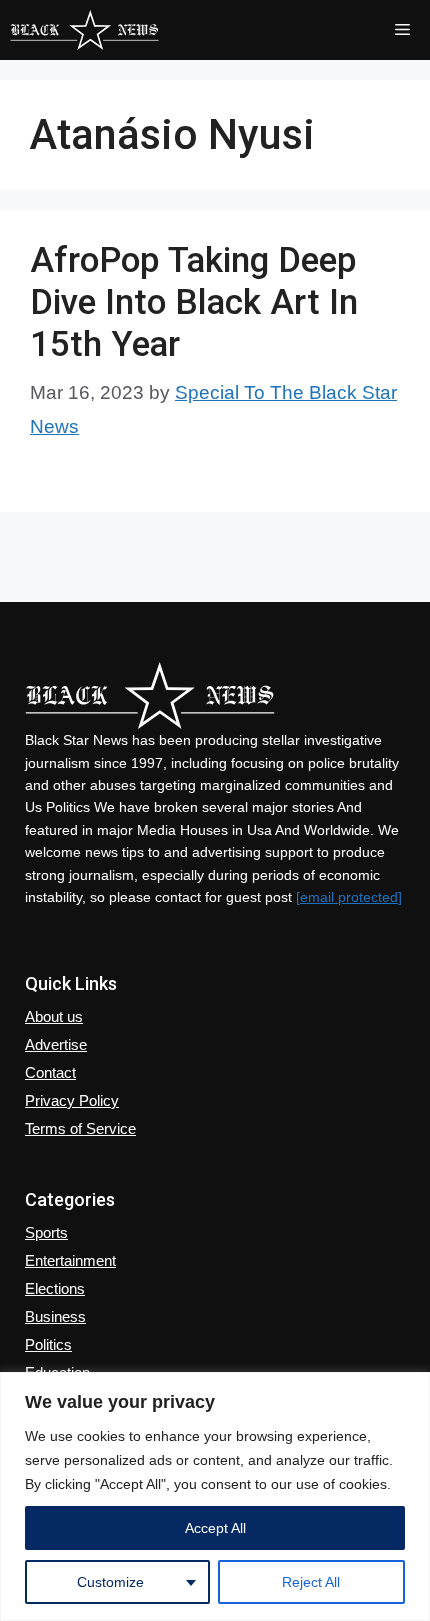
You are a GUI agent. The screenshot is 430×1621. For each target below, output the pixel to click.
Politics (48, 1344)
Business (55, 1316)
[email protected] (349, 897)
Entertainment (70, 1260)
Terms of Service (80, 1128)
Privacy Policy (72, 1100)
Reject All (311, 1582)
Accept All (215, 1528)
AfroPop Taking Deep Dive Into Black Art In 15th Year (194, 302)
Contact (50, 1072)
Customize (110, 1582)
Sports (46, 1232)
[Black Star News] (84, 30)
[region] (215, 1496)
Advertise (56, 1044)
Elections (55, 1288)
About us (54, 1016)
